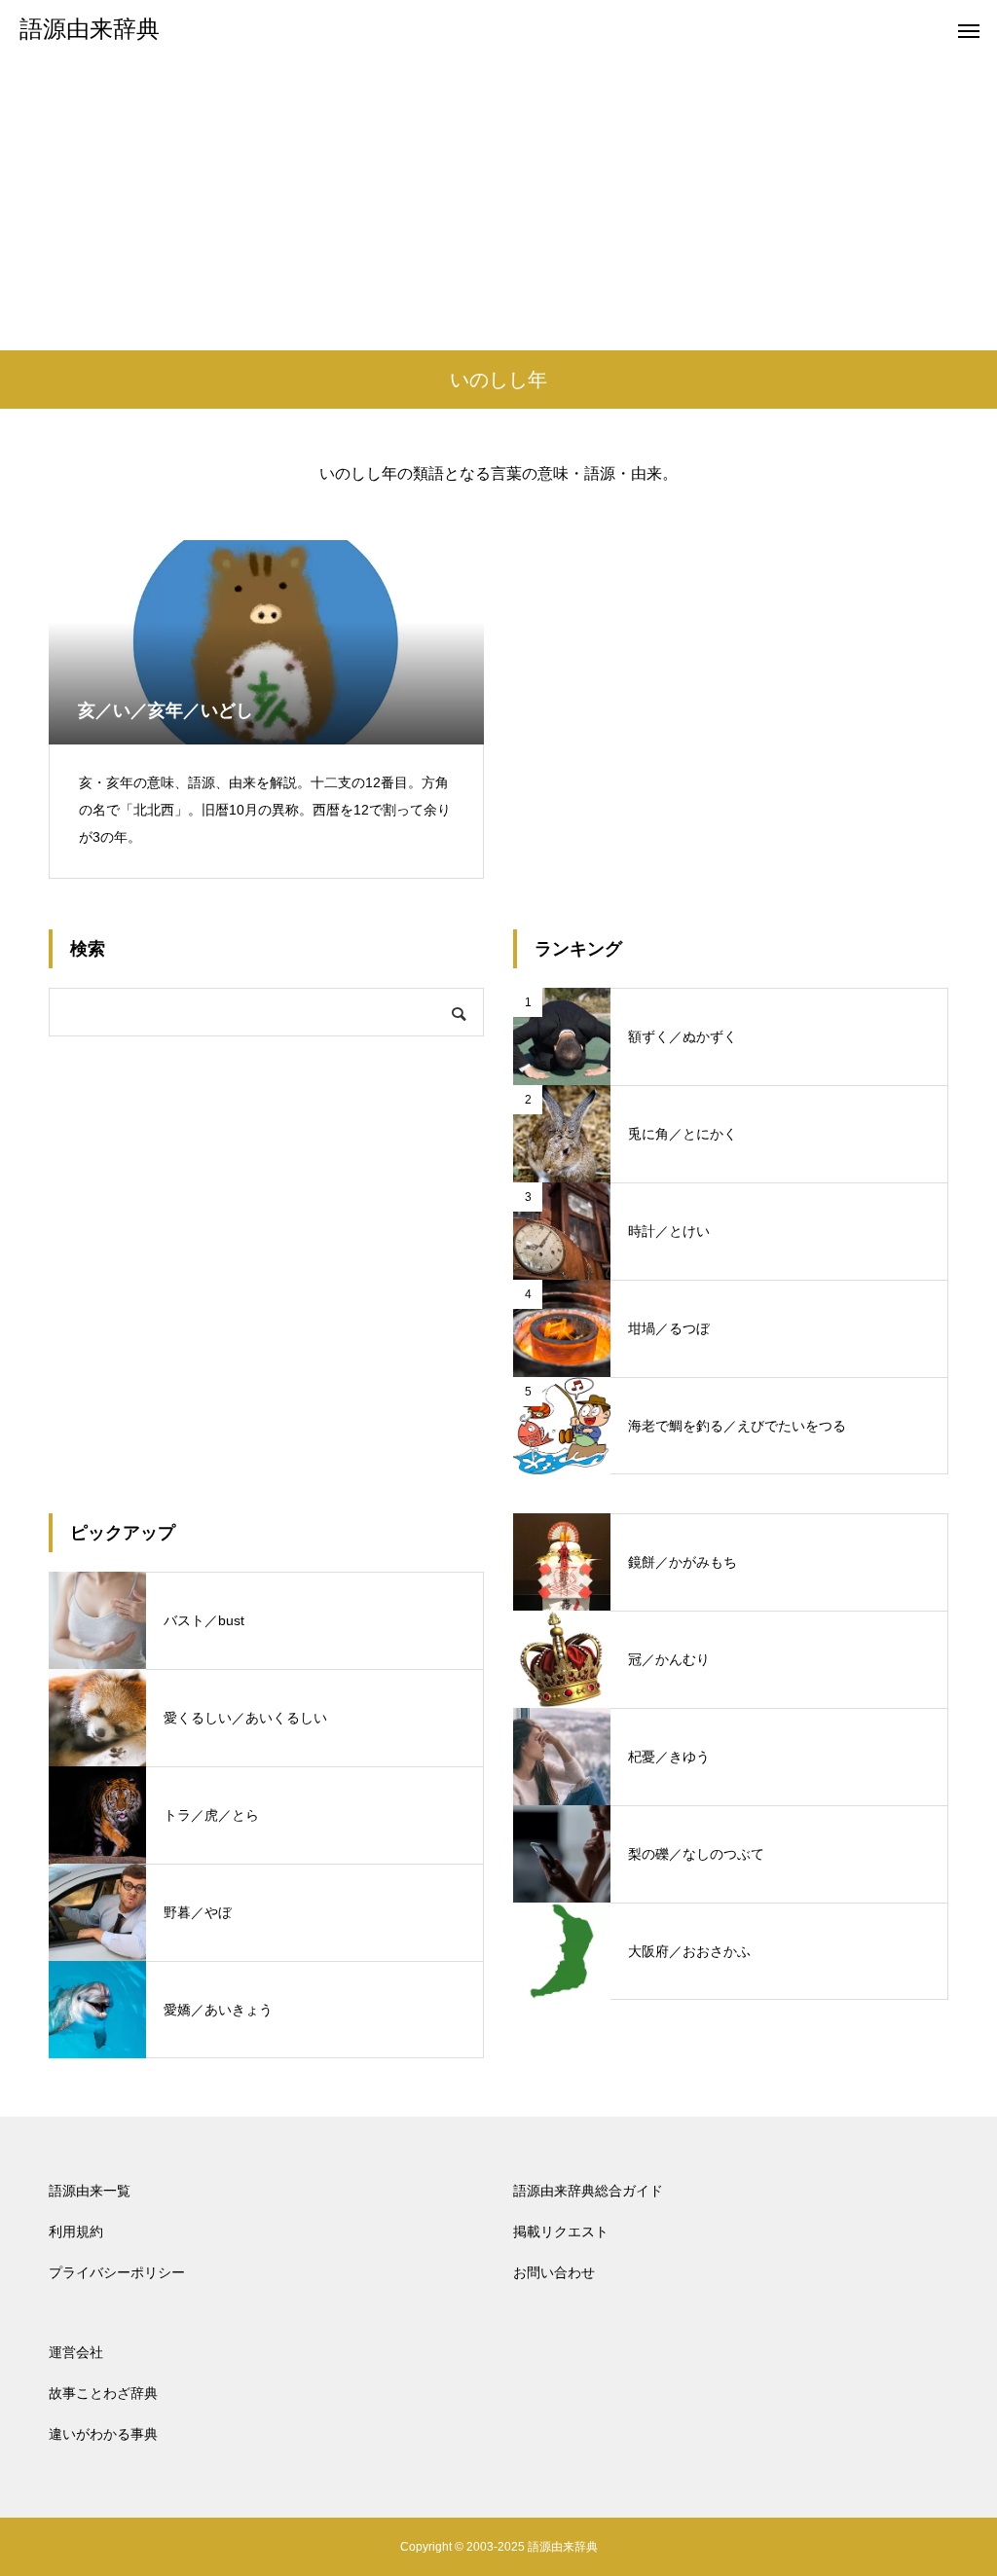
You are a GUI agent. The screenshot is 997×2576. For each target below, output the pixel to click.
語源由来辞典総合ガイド (588, 2191)
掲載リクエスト (561, 2231)
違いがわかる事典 (103, 2434)
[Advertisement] (498, 204)
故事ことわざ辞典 (103, 2393)
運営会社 (76, 2352)
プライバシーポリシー (117, 2272)
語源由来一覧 (90, 2191)
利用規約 (76, 2231)
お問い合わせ (554, 2272)
